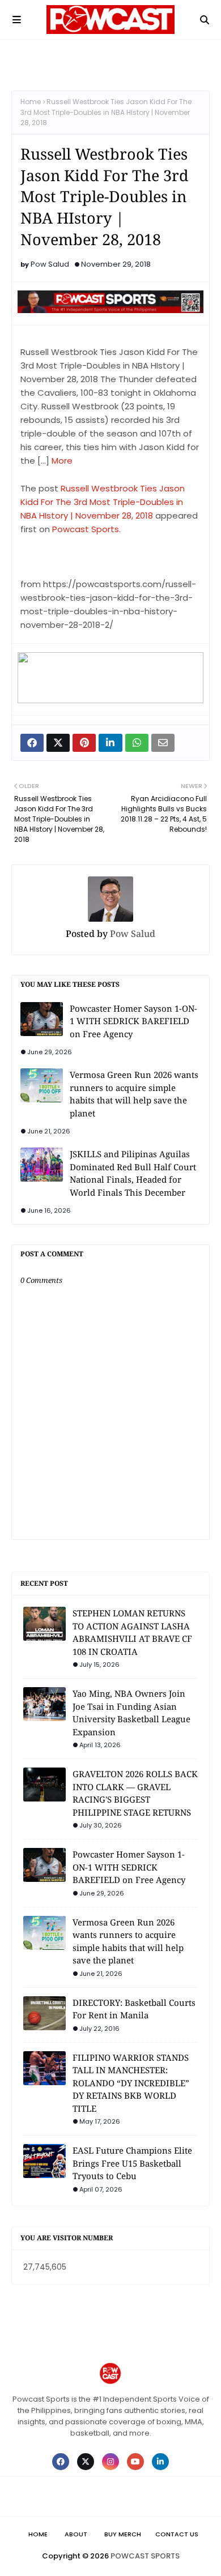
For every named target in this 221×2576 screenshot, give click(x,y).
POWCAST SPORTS (145, 2556)
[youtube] (135, 2462)
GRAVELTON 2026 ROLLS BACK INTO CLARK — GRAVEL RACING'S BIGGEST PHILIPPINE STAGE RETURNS (135, 1793)
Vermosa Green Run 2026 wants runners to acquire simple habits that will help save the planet (134, 1094)
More (62, 461)
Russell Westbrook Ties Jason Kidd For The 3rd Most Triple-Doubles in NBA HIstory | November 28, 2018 (103, 502)
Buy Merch (123, 2534)
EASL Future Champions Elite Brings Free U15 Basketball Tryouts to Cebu (132, 2163)
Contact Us (177, 2534)
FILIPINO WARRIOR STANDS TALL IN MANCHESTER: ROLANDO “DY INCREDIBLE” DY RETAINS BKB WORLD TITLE (131, 2083)
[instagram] (110, 2462)
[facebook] (61, 2462)
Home (31, 102)
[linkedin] (160, 2462)
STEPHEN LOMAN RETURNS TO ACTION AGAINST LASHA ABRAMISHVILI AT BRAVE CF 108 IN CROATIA (132, 1632)
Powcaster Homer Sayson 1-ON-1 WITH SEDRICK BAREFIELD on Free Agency (133, 1021)
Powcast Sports (86, 529)
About (76, 2534)
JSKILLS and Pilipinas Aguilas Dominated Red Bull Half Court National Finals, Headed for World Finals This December (133, 1173)
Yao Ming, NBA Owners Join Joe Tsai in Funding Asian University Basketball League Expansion (131, 1713)
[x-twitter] (86, 2462)
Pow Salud (50, 264)
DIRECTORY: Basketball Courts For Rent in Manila (134, 2009)
